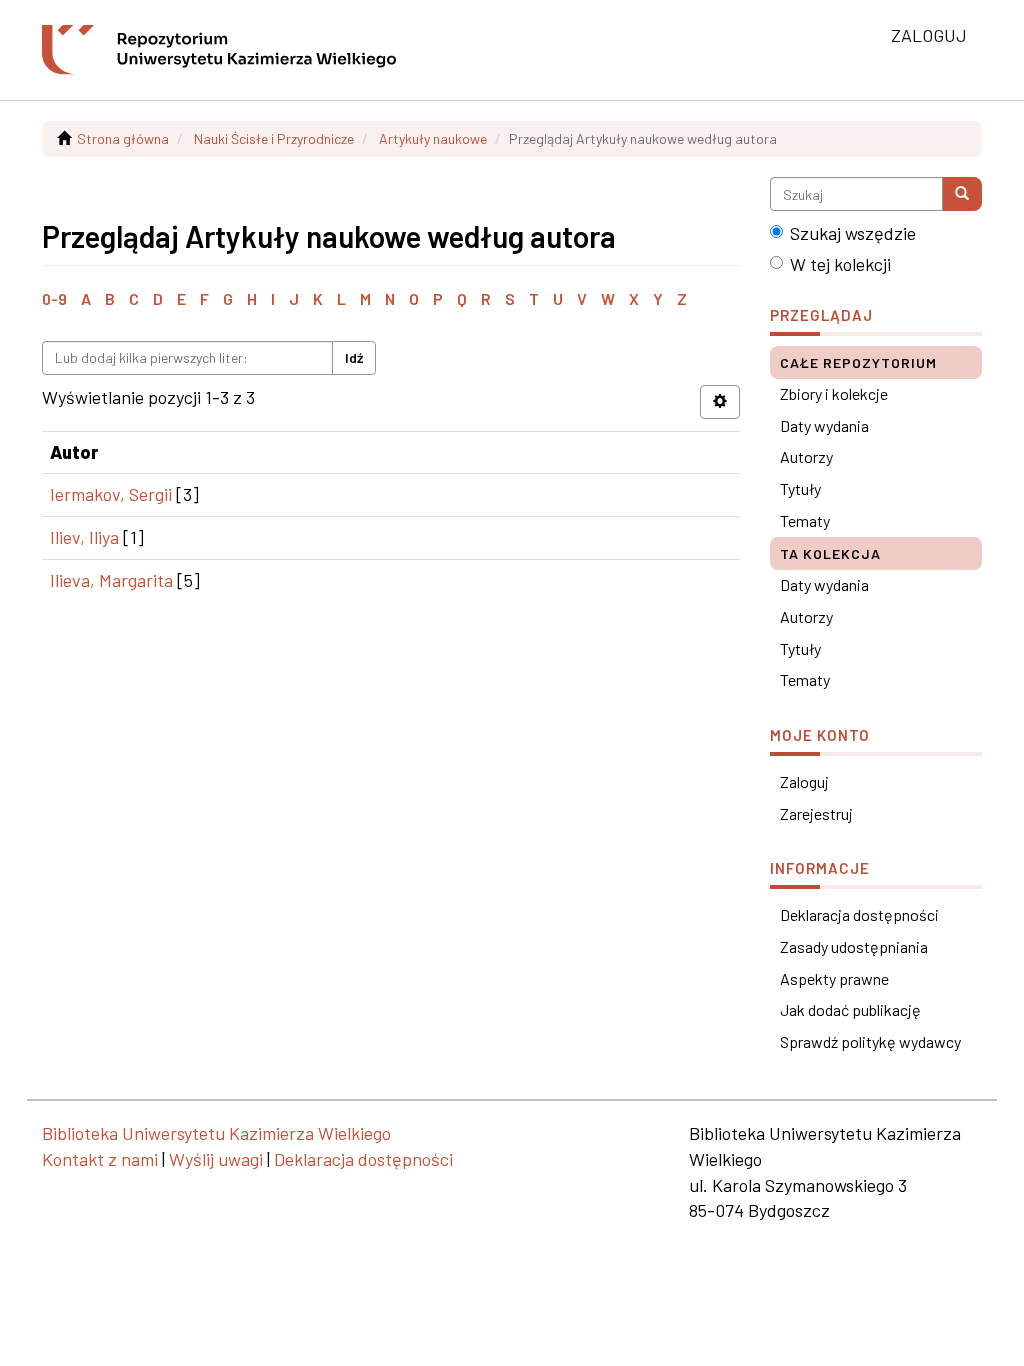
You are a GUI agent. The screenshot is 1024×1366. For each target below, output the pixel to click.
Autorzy (806, 456)
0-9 (54, 298)
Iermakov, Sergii (111, 494)
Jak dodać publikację (850, 1009)
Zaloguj (804, 781)
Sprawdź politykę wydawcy (870, 1041)
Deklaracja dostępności (859, 914)
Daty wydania (824, 425)
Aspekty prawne (834, 978)
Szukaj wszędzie (853, 233)
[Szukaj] (962, 194)
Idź (354, 357)
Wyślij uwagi (216, 1159)
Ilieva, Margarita (111, 580)
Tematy (805, 520)
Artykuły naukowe (433, 138)
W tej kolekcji (840, 264)
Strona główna (123, 138)
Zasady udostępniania (854, 946)
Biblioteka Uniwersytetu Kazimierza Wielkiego (216, 1133)
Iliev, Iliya (84, 537)
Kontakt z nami (100, 1159)
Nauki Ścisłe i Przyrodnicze (274, 138)
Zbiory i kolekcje (834, 393)
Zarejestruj (816, 813)
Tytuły (800, 488)
